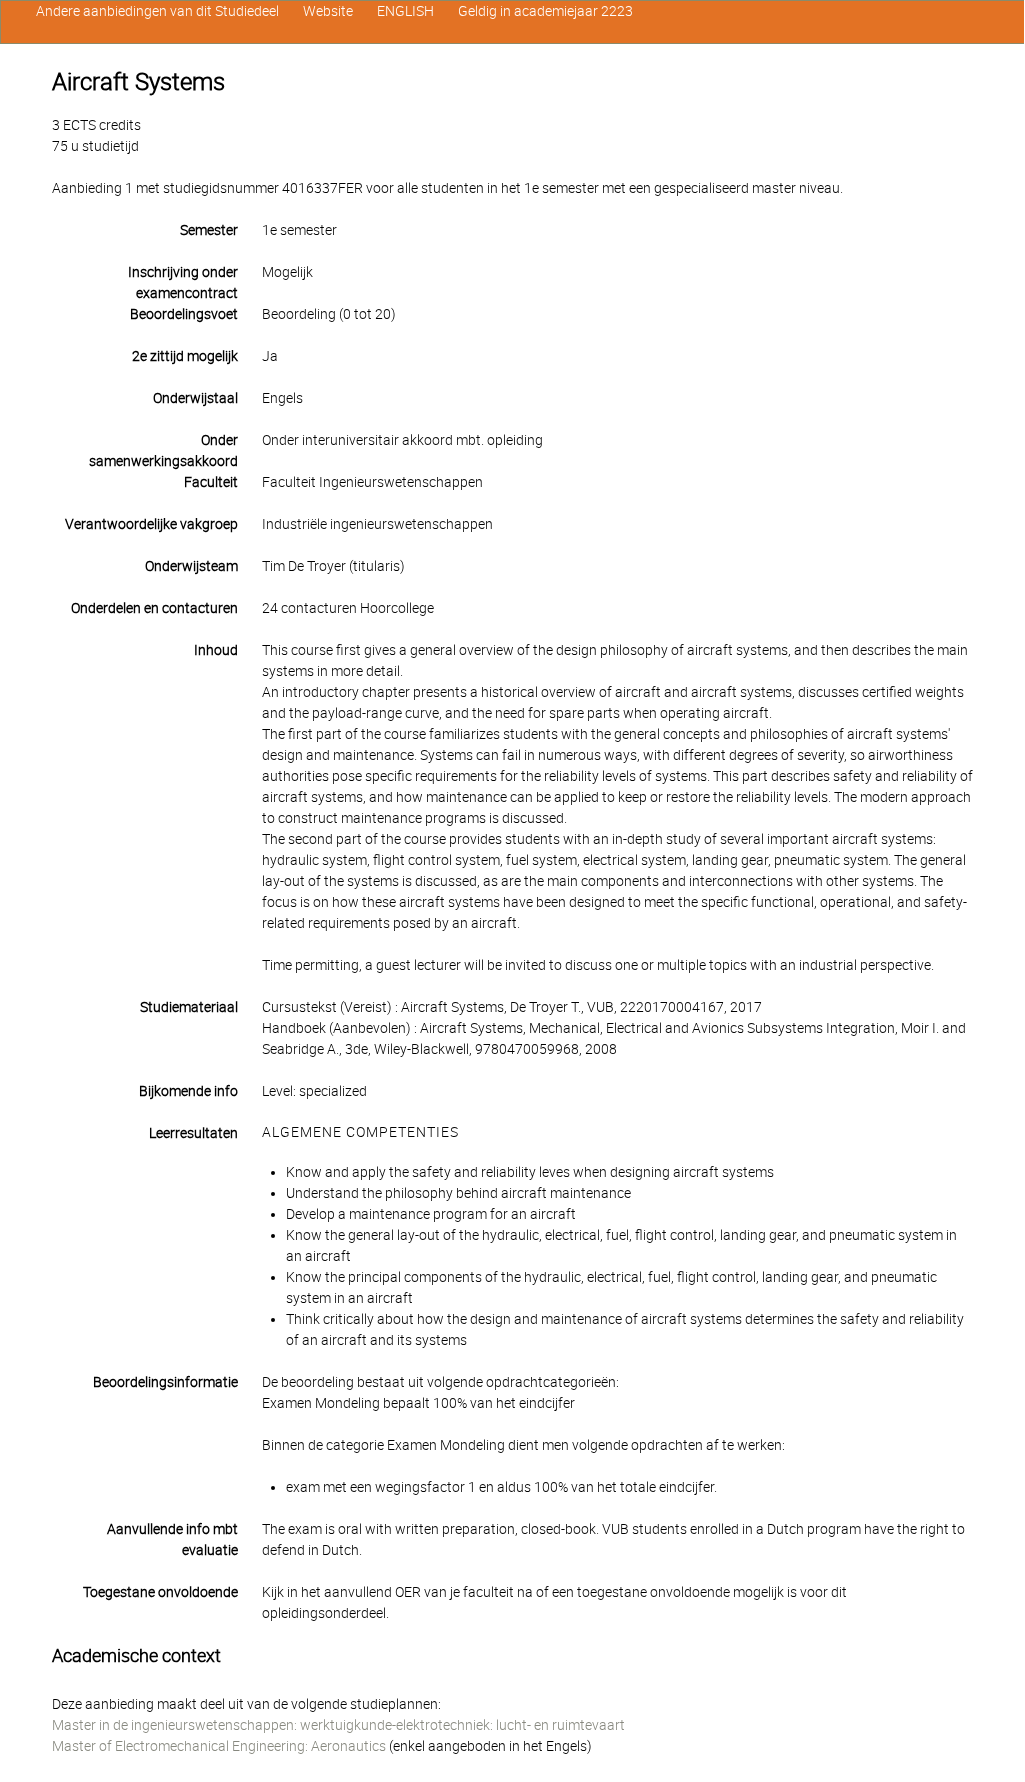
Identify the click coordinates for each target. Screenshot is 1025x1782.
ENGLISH (405, 11)
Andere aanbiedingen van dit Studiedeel (157, 11)
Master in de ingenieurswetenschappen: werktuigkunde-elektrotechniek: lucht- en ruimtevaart (338, 1725)
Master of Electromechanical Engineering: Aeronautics (219, 1746)
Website (328, 11)
